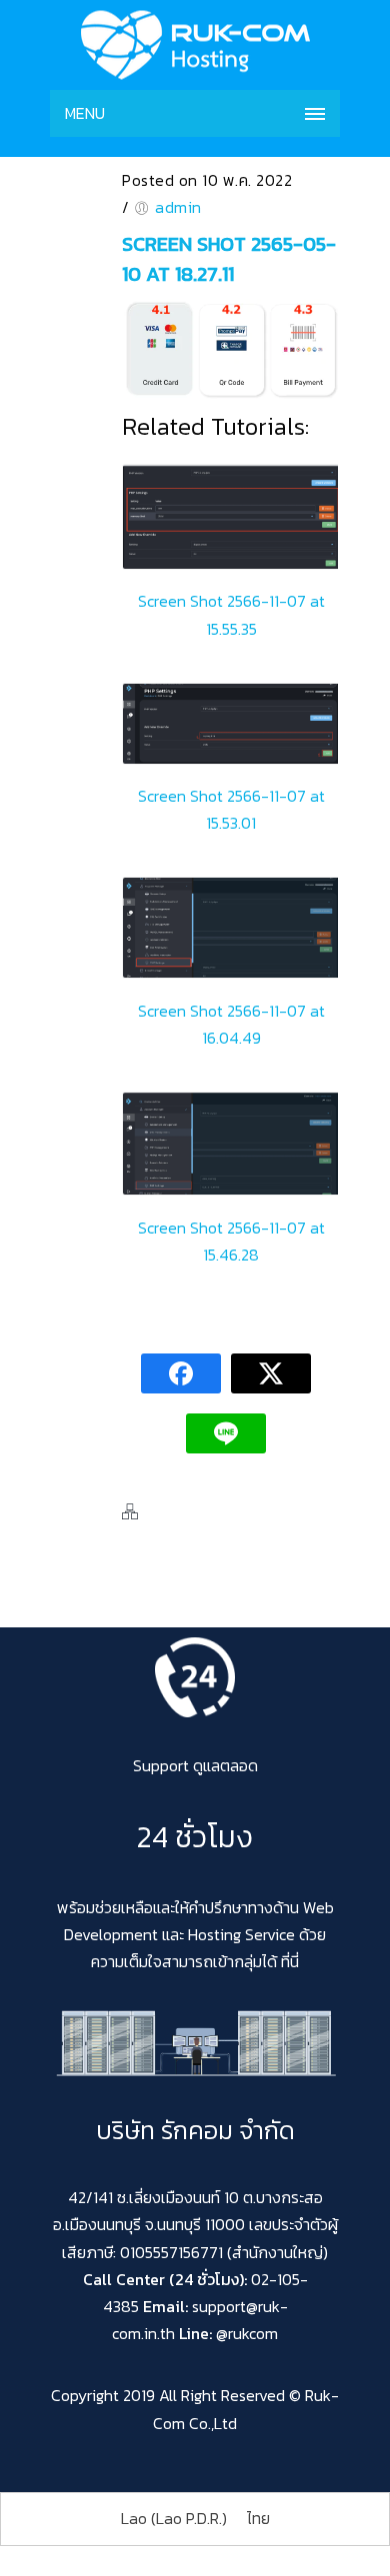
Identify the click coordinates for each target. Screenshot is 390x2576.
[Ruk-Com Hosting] (195, 45)
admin (178, 207)
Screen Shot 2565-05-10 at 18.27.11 (229, 259)
